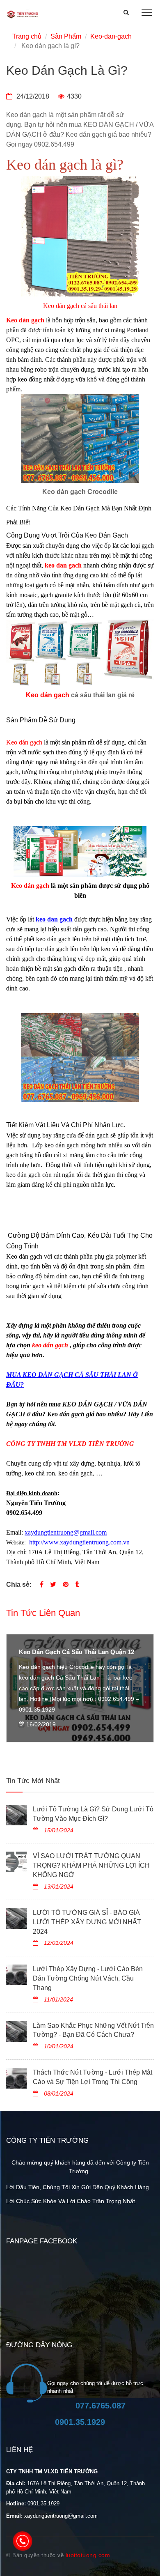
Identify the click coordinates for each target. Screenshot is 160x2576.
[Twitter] (53, 1584)
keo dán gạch (106, 535)
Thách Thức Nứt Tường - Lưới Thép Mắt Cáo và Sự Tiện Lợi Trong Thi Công (93, 2077)
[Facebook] (42, 1584)
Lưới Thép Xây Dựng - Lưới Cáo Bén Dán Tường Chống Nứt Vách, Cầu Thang (88, 1978)
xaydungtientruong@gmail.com (66, 1532)
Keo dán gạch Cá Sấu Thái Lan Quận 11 (76, 1652)
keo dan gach (63, 565)
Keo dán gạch (48, 695)
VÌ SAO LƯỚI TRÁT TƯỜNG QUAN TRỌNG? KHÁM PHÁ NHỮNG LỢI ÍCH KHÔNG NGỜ (91, 1865)
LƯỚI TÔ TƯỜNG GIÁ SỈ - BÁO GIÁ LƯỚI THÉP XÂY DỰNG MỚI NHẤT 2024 (87, 1922)
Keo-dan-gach (111, 36)
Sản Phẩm (66, 36)
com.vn (120, 1542)
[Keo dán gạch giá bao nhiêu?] (69, 1345)
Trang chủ (27, 36)
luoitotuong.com (88, 2555)
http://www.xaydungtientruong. (70, 1542)
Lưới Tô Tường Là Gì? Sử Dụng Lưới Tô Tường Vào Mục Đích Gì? (93, 1814)
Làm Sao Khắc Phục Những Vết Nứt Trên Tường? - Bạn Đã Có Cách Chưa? (93, 2030)
